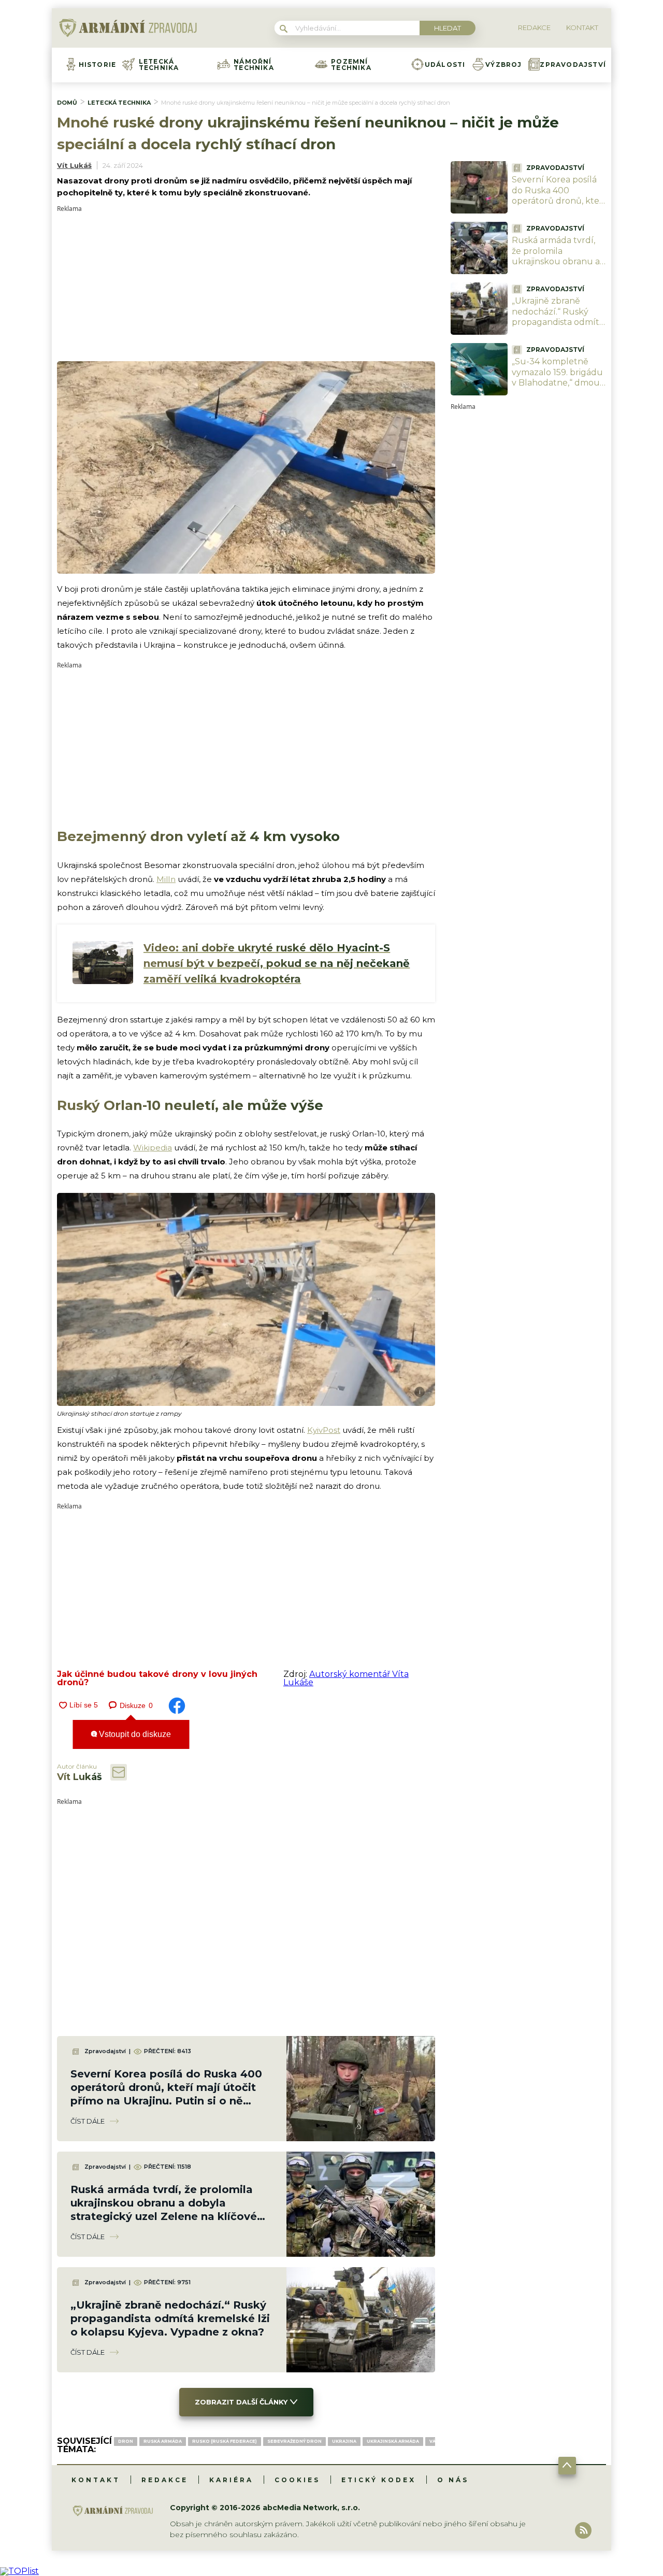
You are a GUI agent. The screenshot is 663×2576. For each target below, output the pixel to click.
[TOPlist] (19, 2571)
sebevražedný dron (294, 2441)
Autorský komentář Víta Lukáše (346, 1678)
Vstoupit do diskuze (134, 1734)
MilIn (166, 879)
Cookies (297, 2480)
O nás (453, 2480)
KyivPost (324, 1430)
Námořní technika (254, 65)
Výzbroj (503, 65)
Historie (98, 65)
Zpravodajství (573, 65)
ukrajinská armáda (393, 2441)
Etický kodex (379, 2480)
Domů (67, 103)
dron (126, 2441)
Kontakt (96, 2480)
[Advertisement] (246, 284)
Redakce (165, 2480)
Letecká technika (159, 65)
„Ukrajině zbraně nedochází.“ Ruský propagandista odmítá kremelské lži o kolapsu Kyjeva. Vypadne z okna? (170, 2318)
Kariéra (231, 2480)
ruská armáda (163, 2441)
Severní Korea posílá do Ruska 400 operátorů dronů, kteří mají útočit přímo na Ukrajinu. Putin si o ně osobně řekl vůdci (558, 207)
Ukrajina (344, 2441)
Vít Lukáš (74, 165)
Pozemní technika (351, 65)
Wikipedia (153, 1148)
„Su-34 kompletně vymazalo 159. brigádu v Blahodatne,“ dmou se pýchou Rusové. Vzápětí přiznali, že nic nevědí (557, 388)
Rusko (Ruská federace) (225, 2441)
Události (445, 65)
